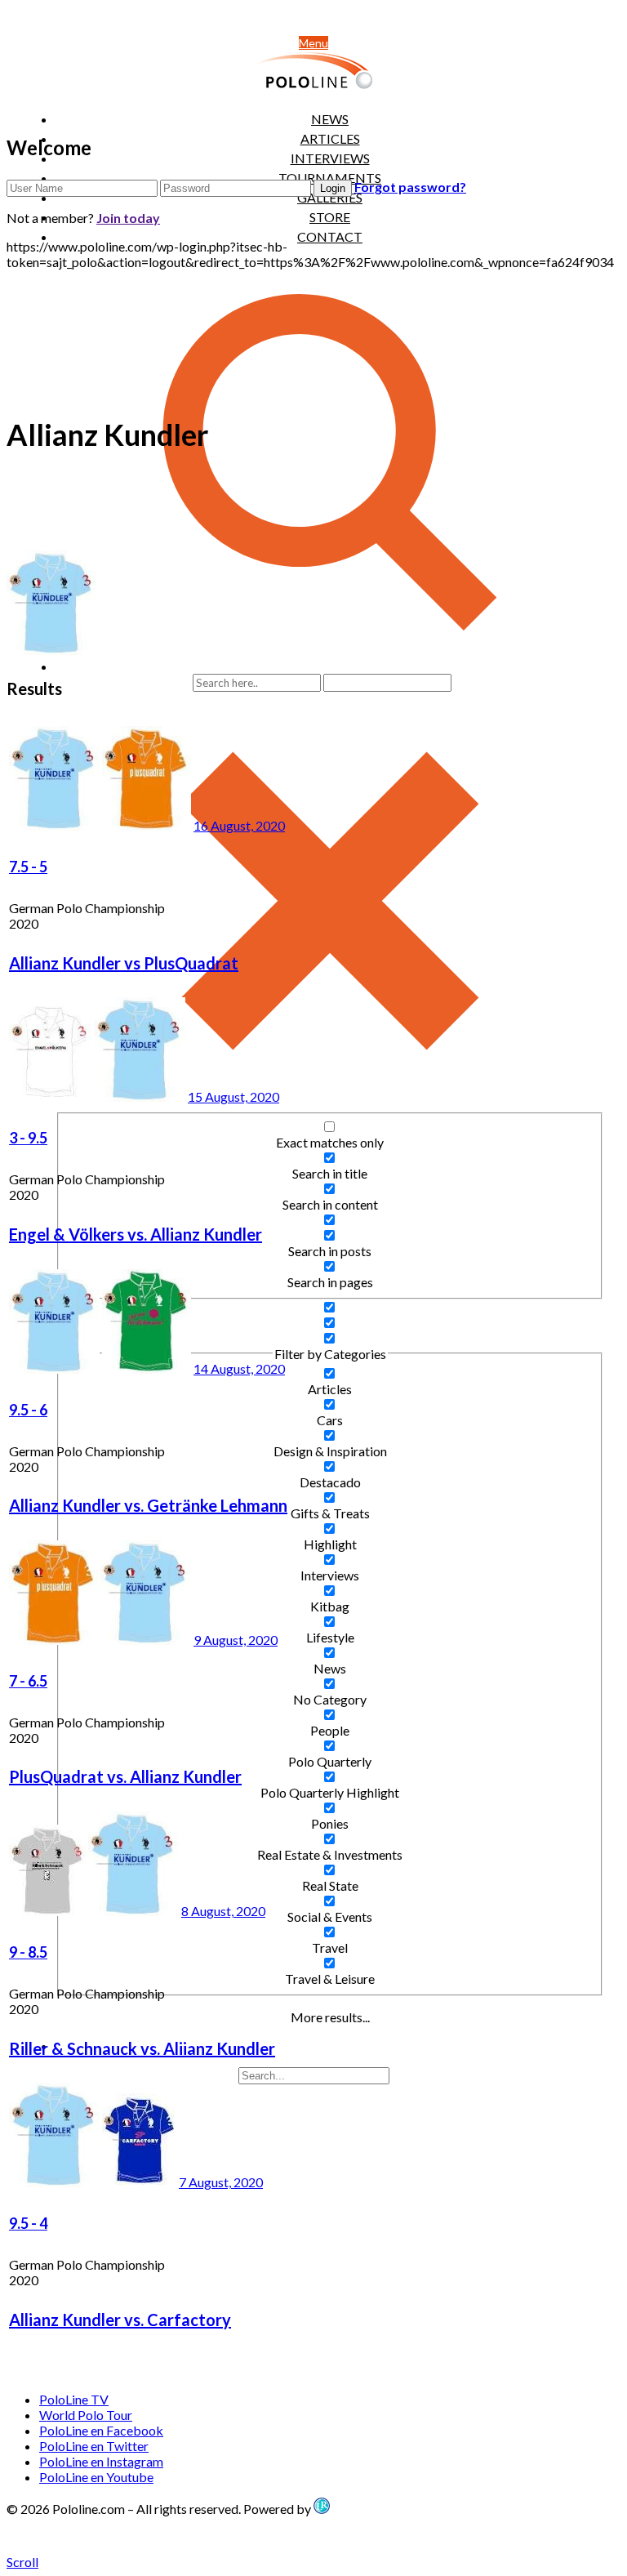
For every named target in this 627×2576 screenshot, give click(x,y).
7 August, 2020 (221, 2182)
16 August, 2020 (239, 825)
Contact (330, 236)
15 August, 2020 (233, 1096)
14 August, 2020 (239, 1368)
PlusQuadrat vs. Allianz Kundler (125, 1776)
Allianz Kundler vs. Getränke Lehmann (148, 1505)
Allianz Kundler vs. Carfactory (120, 2320)
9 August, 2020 (236, 1640)
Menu (313, 43)
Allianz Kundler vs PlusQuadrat (124, 963)
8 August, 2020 (223, 1911)
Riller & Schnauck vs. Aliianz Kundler (142, 2048)
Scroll (22, 2562)
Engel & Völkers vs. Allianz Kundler (136, 1234)
